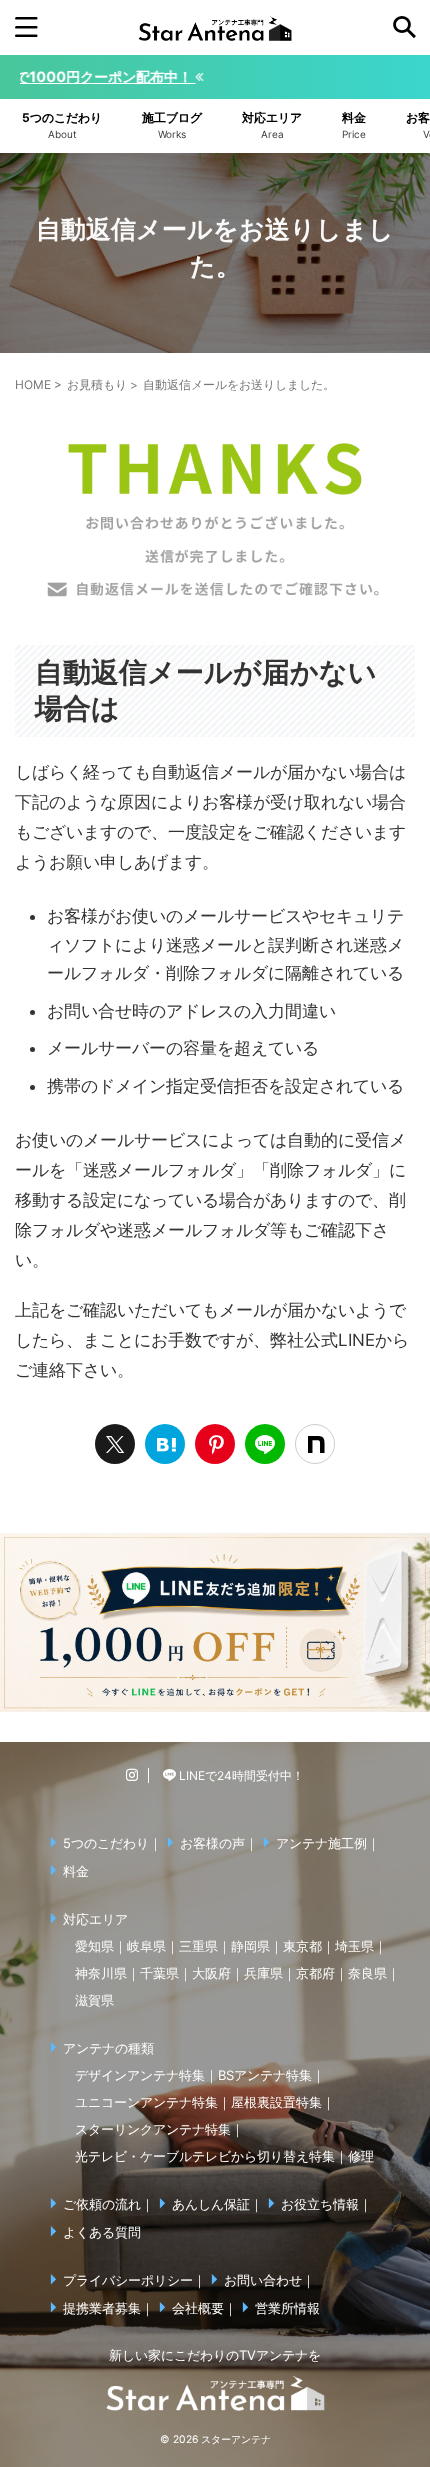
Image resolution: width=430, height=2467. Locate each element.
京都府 (315, 1973)
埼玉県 (354, 1946)
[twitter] (115, 1444)
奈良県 (367, 1973)
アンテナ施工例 (321, 1843)
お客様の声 (212, 1843)
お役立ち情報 (320, 2204)
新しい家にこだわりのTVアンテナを (215, 2355)
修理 (361, 2156)
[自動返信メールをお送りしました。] (165, 1444)
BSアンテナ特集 (265, 2075)
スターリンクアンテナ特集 (153, 2129)
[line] (265, 1444)
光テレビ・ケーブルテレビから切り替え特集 (205, 2156)
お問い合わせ (263, 2280)
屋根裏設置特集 (276, 2102)
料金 (76, 1871)
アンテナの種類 (108, 2048)
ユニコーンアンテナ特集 (146, 2102)
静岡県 (250, 1946)
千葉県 (159, 1973)
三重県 (198, 1946)
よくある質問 (102, 2232)
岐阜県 (146, 1946)
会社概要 (198, 2308)
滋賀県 (94, 2000)
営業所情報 (287, 2308)
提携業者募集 (102, 2308)
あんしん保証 (211, 2204)
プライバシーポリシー (128, 2280)
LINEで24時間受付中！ (240, 1775)
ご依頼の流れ (102, 2204)
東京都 (302, 1946)
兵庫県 (263, 1973)
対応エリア (95, 1919)
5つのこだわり (106, 1843)
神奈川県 (101, 1973)
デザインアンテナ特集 (140, 2075)
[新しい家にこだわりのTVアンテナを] (215, 28)
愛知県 (94, 1946)
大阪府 (211, 1973)
